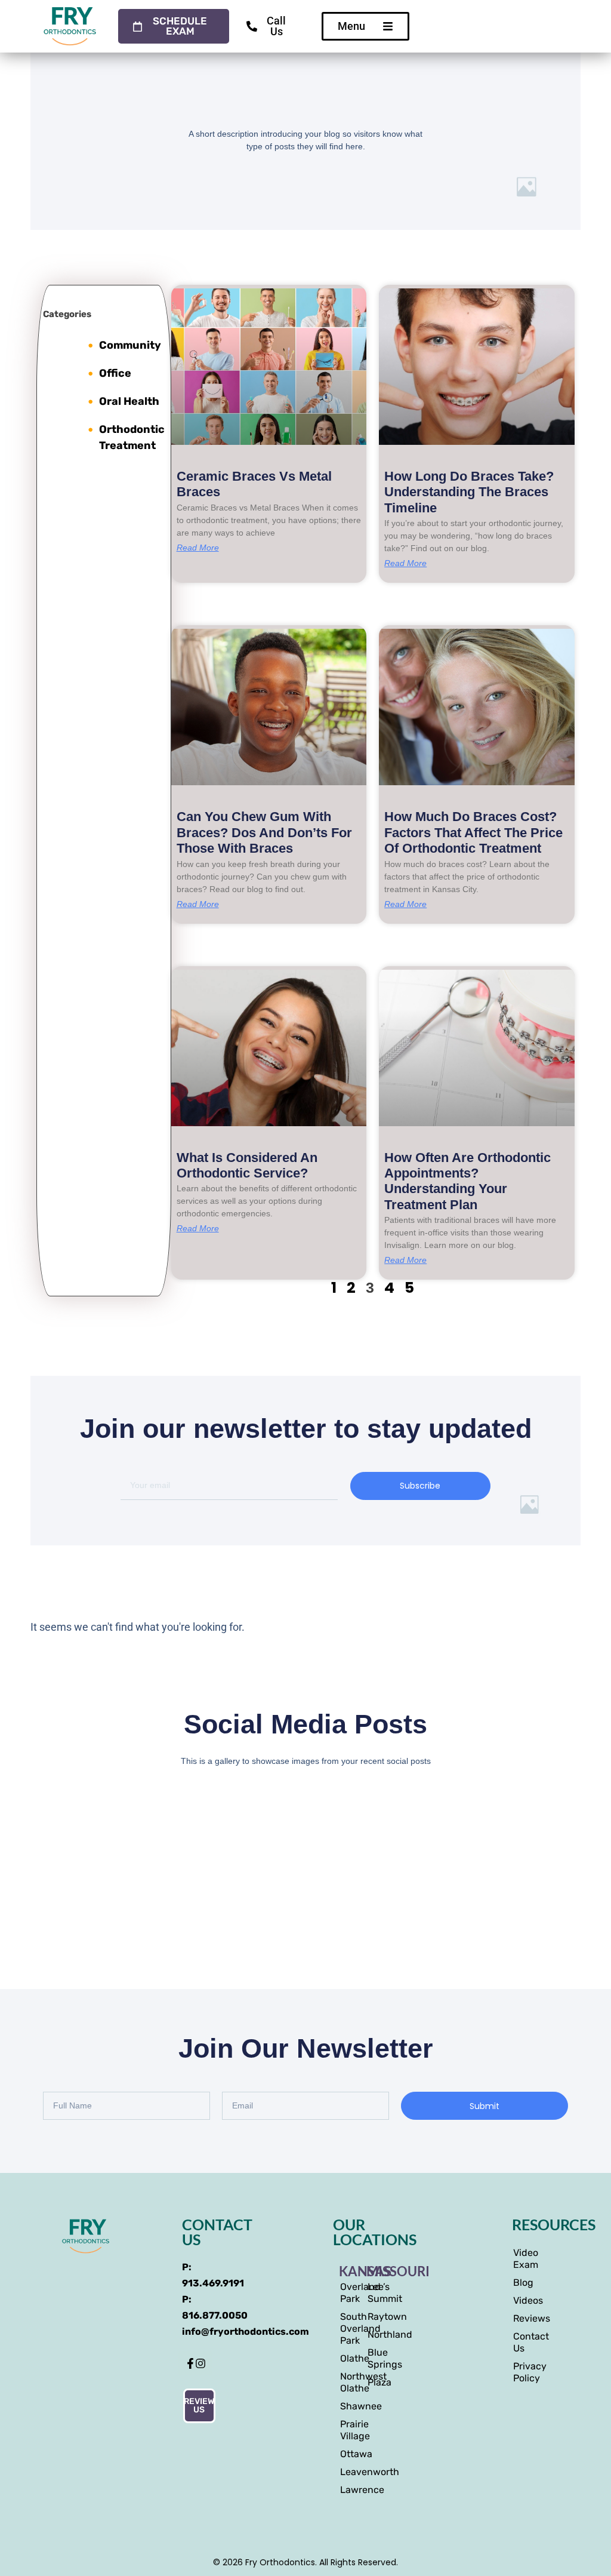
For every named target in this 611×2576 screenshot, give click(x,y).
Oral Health (129, 401)
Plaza (375, 2382)
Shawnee (347, 2406)
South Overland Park (347, 2328)
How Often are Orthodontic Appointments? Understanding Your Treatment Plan (467, 1181)
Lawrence (347, 2490)
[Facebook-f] (190, 2363)
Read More (198, 548)
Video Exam (519, 2259)
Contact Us (519, 2342)
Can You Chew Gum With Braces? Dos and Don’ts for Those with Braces (264, 832)
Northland (375, 2334)
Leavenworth (347, 2472)
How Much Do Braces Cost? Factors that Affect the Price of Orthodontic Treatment (473, 832)
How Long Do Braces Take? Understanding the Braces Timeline (469, 492)
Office (115, 373)
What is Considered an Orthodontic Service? (247, 1165)
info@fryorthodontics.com (246, 2331)
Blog (519, 2283)
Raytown (375, 2317)
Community (130, 345)
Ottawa (347, 2454)
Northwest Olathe (347, 2382)
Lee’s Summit (375, 2293)
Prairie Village (347, 2430)
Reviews (519, 2318)
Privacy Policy (519, 2372)
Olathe (347, 2358)
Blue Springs (375, 2358)
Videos (519, 2300)
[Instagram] (200, 2363)
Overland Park (347, 2293)
